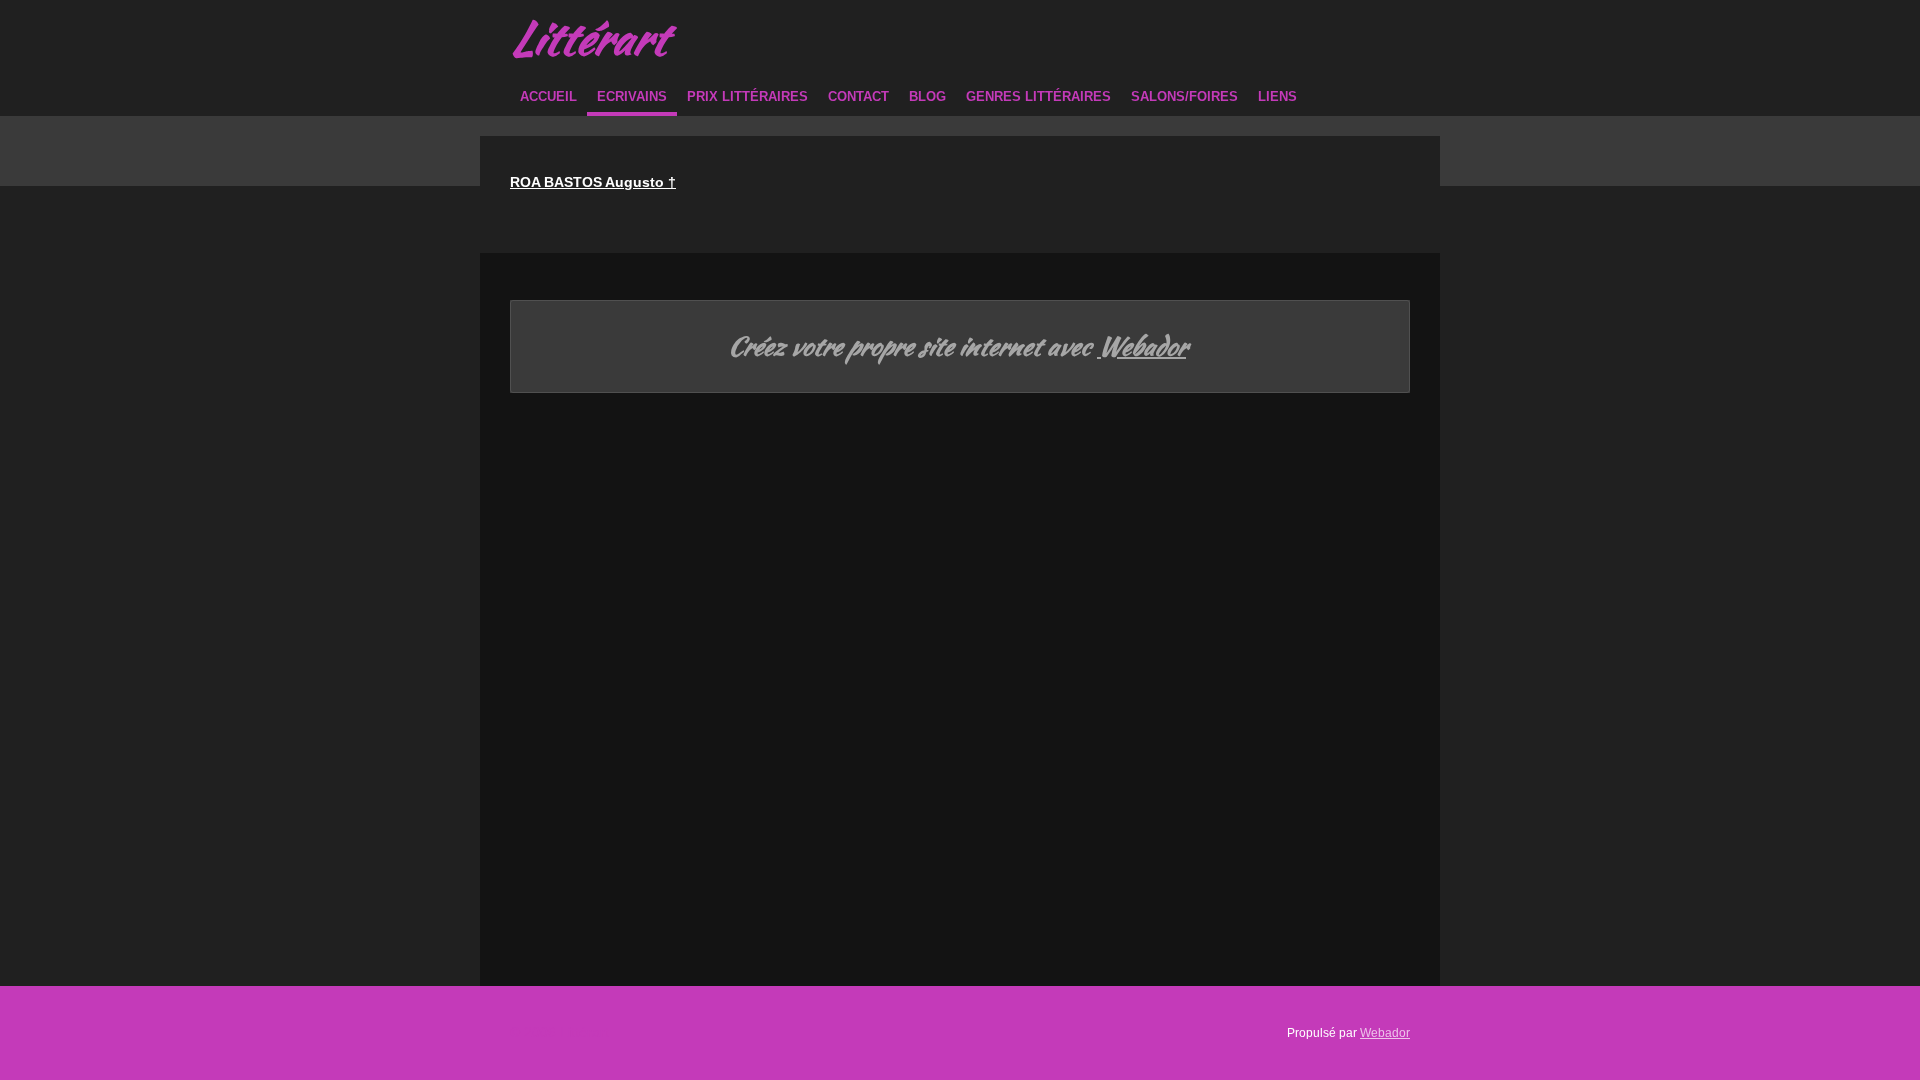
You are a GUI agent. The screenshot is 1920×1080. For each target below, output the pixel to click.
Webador (1141, 347)
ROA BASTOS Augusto (593, 182)
